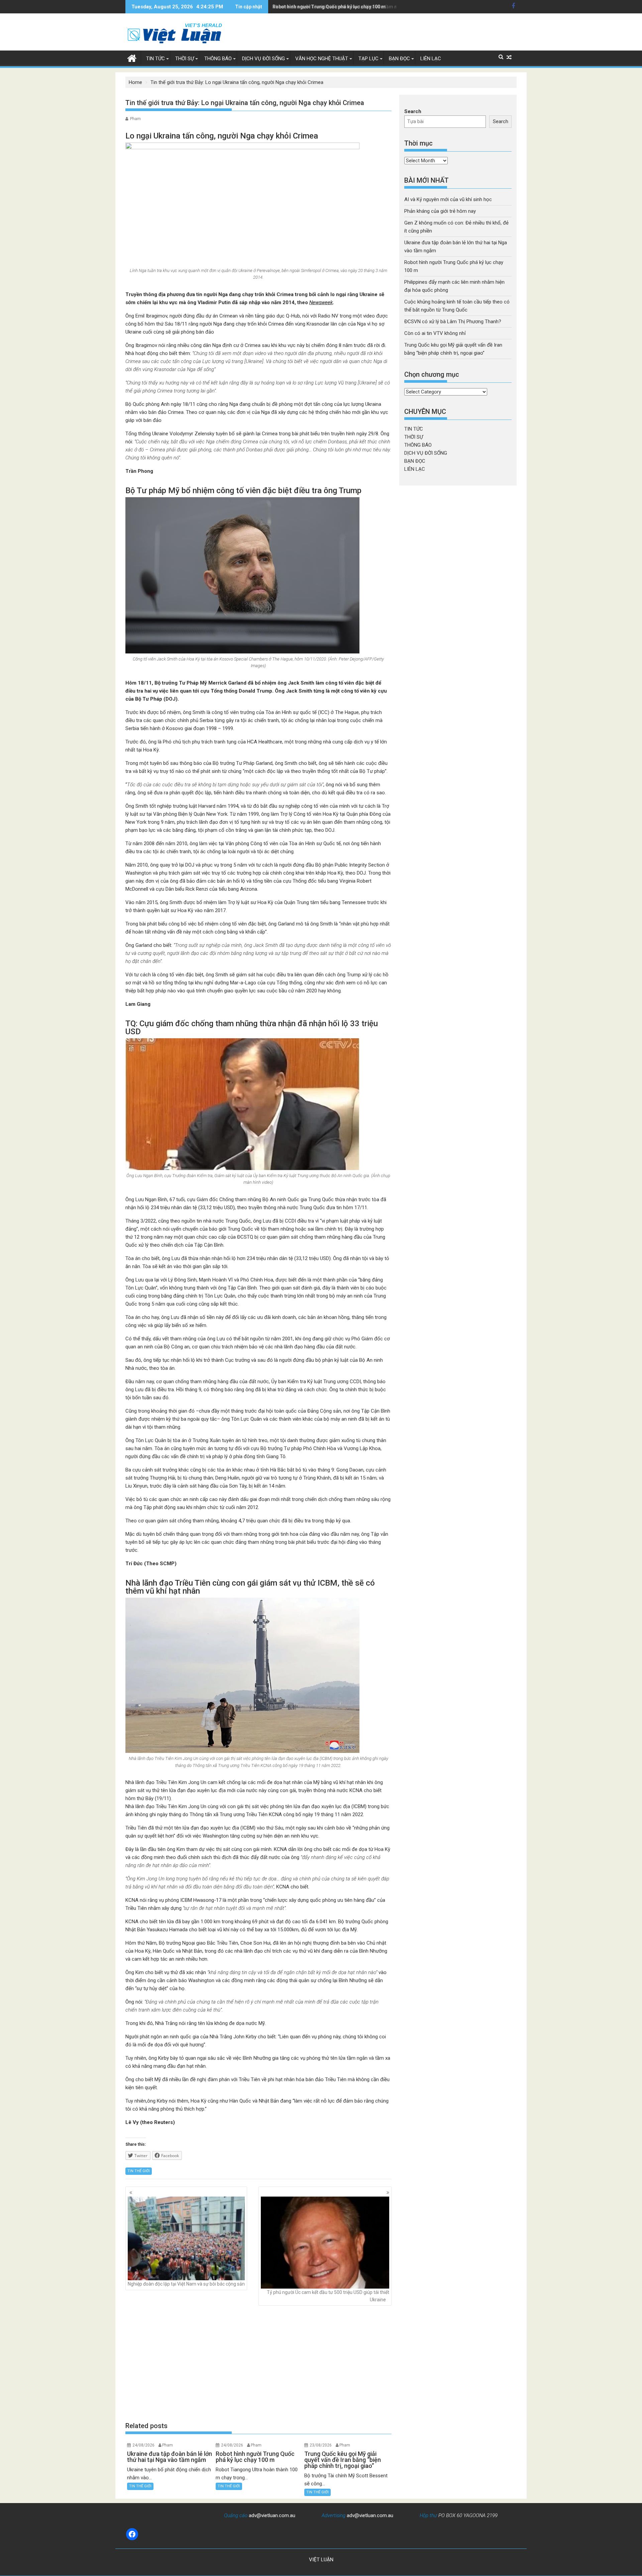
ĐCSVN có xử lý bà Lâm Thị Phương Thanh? (453, 322)
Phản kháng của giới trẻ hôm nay (440, 211)
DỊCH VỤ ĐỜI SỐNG (263, 59)
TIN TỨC (155, 59)
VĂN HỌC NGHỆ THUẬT (322, 59)
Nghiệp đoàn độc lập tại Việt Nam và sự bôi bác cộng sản (186, 2284)
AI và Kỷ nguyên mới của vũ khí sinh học (448, 199)
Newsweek (321, 302)
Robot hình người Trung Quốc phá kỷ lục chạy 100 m (329, 7)
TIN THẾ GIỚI (139, 2171)
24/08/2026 (143, 2445)
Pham (135, 119)
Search (413, 111)
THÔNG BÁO (218, 59)
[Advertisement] (258, 2364)
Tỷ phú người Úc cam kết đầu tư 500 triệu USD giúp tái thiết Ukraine (328, 2296)
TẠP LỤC (368, 59)
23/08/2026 (321, 2445)
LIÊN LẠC (431, 59)
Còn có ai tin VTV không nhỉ (435, 333)
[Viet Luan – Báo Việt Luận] (132, 58)
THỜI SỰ (185, 59)
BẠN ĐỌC (399, 59)
